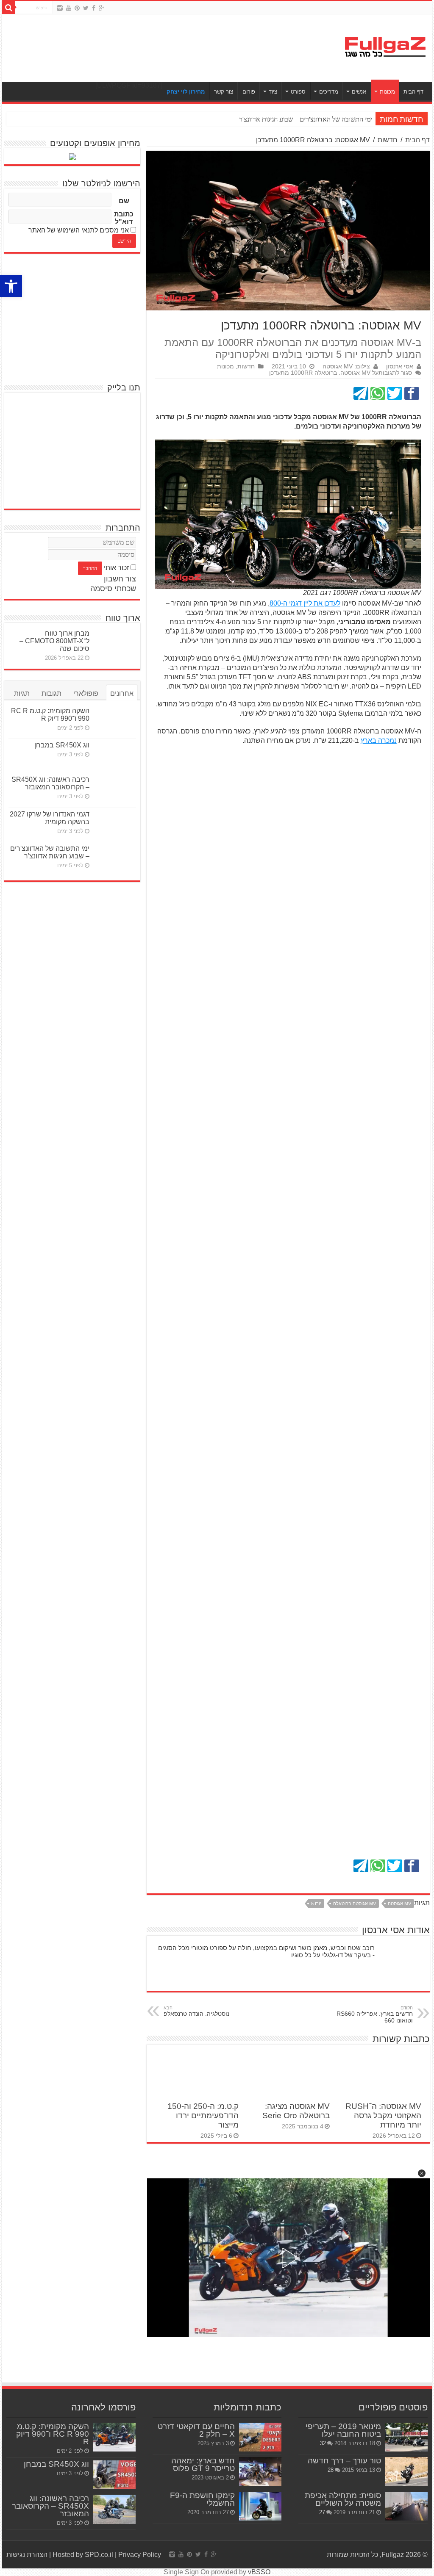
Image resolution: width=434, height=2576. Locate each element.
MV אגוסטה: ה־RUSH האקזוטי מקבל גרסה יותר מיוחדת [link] (383, 2115)
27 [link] (322, 2512)
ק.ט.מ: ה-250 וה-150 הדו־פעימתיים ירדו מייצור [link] (203, 2115)
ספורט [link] (298, 92)
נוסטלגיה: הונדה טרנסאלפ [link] (196, 2011)
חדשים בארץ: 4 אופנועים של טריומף (325, 119)
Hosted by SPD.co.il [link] (83, 2555)
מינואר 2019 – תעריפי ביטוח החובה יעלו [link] (343, 2430)
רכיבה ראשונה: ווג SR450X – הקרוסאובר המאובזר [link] (50, 783)
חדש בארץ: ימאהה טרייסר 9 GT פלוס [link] (203, 2464)
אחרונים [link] (122, 693)
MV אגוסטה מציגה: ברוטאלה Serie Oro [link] (296, 2111)
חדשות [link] (388, 140)
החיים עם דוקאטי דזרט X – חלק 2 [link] (196, 2430)
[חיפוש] (8, 8)
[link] (11, 286)
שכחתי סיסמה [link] (113, 589)
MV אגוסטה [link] (399, 1904)
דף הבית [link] (413, 92)
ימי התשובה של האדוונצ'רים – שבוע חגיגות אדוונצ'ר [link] (50, 852)
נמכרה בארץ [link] (379, 740)
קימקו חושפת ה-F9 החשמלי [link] (202, 2499)
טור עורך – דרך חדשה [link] (344, 2461)
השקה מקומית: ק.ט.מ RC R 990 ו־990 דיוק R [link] (50, 715)
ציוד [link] (273, 92)
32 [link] (323, 2443)
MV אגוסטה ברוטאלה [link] (355, 1904)
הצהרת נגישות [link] (27, 2555)
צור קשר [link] (224, 92)
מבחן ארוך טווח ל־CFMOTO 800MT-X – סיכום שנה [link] (54, 641)
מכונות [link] (387, 92)
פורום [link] (249, 92)
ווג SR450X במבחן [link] (62, 745)
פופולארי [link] (86, 693)
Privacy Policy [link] (140, 2555)
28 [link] (331, 2470)
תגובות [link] (51, 693)
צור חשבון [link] (120, 579)
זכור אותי (116, 568)
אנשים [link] (359, 92)
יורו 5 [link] (316, 1904)
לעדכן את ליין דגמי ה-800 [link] (305, 603)
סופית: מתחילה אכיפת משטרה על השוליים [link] (343, 2499)
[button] (422, 2173)
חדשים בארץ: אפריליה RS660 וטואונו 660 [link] (375, 2014)
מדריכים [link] (329, 92)
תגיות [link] (22, 693)
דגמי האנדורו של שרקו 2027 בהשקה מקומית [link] (50, 818)
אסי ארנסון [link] (400, 367)
